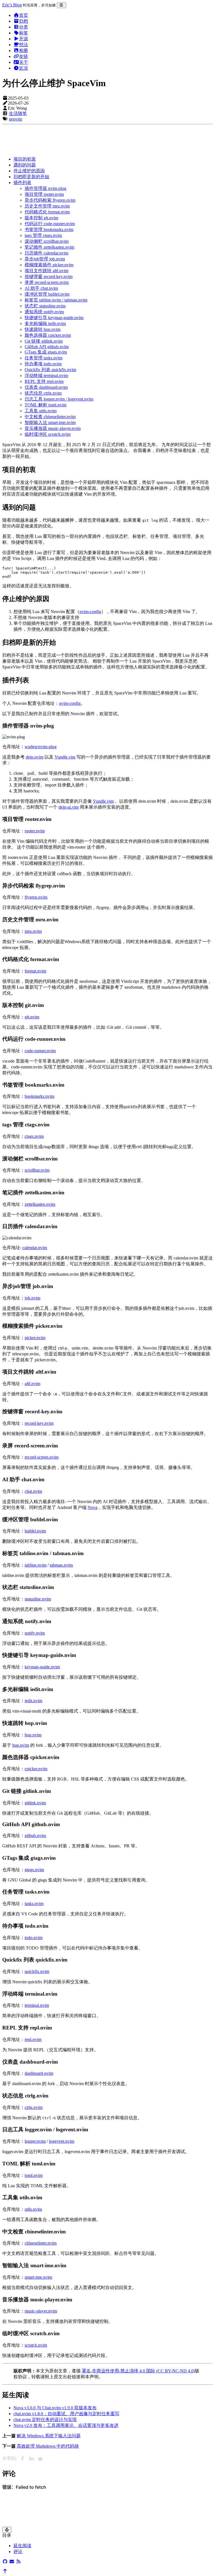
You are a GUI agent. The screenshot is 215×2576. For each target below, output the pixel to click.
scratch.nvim (36, 2345)
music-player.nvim (41, 2311)
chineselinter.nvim (41, 2243)
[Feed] (18, 2562)
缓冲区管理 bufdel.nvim (47, 294)
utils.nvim (33, 2209)
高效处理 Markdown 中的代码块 (48, 2446)
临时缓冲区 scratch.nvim (48, 434)
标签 (24, 33)
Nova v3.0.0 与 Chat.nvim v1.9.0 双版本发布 (55, 2408)
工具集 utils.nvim (41, 411)
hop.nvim (33, 1735)
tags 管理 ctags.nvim (43, 235)
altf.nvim (32, 1384)
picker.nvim (35, 1338)
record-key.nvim (39, 1423)
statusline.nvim (38, 1599)
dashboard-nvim (39, 2073)
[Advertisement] (107, 139)
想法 (24, 45)
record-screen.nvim (42, 1457)
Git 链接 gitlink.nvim (44, 341)
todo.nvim (34, 1938)
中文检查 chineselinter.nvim (50, 417)
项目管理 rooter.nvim (44, 194)
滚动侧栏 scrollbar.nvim (47, 241)
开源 (24, 39)
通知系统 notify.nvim (44, 312)
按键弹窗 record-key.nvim (49, 276)
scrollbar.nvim (37, 1170)
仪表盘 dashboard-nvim (46, 387)
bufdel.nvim (35, 1531)
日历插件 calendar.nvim (46, 253)
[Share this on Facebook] (22, 2459)
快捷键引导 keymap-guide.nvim (54, 318)
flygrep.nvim (36, 897)
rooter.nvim (35, 831)
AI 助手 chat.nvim (41, 288)
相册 (24, 50)
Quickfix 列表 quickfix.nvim (50, 370)
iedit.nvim (33, 1701)
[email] (12, 2562)
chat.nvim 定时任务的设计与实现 (45, 2420)
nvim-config (90, 612)
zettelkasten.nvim (40, 1204)
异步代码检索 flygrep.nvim (50, 200)
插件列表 (22, 183)
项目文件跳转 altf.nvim (46, 271)
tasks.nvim (34, 1903)
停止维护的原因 (29, 171)
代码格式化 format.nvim (47, 212)
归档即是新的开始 (31, 177)
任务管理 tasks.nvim (44, 358)
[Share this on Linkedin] (31, 2459)
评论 (18, 2552)
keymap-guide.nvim (42, 1667)
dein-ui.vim (69, 807)
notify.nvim (35, 1633)
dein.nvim (35, 757)
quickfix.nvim (37, 1971)
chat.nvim (33, 1491)
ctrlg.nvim (34, 2107)
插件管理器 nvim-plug (45, 188)
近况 (24, 68)
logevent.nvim (62, 2141)
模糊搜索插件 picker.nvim (49, 265)
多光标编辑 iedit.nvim (45, 323)
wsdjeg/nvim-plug (41, 747)
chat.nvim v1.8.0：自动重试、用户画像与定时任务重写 (66, 2414)
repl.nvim (33, 2039)
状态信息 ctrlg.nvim (43, 393)
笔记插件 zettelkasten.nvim (49, 247)
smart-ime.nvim (38, 2277)
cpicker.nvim (36, 1769)
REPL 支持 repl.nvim (44, 381)
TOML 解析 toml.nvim (45, 405)
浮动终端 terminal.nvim (46, 375)
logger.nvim (35, 2141)
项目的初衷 (25, 159)
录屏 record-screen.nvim (47, 282)
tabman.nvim (61, 1565)
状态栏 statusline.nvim (45, 306)
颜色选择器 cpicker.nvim (48, 335)
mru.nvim (33, 931)
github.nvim (35, 1836)
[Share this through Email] (40, 2459)
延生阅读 (22, 2546)
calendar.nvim (35, 1248)
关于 (24, 62)
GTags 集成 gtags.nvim (46, 352)
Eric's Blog (12, 5)
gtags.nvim (34, 1870)
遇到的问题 (25, 165)
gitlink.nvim (35, 1803)
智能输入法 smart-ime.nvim (50, 422)
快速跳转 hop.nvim (43, 329)
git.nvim (32, 1017)
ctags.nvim (34, 1136)
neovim (16, 119)
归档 (24, 21)
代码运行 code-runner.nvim (50, 224)
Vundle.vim (65, 757)
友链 (24, 56)
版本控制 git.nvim (41, 218)
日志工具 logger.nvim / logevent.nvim (59, 399)
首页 (24, 15)
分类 (24, 27)
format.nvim (35, 971)
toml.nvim (34, 2175)
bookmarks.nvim (39, 1096)
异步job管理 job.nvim (45, 259)
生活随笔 (18, 113)
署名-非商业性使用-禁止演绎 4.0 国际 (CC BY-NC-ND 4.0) (138, 2371)
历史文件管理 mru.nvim (47, 206)
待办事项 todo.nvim (43, 364)
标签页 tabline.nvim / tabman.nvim (56, 300)
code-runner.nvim (40, 1051)
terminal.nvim (37, 2005)
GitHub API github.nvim (47, 347)
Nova (93, 1507)
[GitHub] (5, 2562)
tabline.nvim (36, 1565)
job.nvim (32, 1298)
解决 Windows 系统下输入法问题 (49, 2436)
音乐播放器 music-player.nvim (53, 428)
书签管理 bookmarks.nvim (49, 229)
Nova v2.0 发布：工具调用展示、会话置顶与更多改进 (66, 2425)
